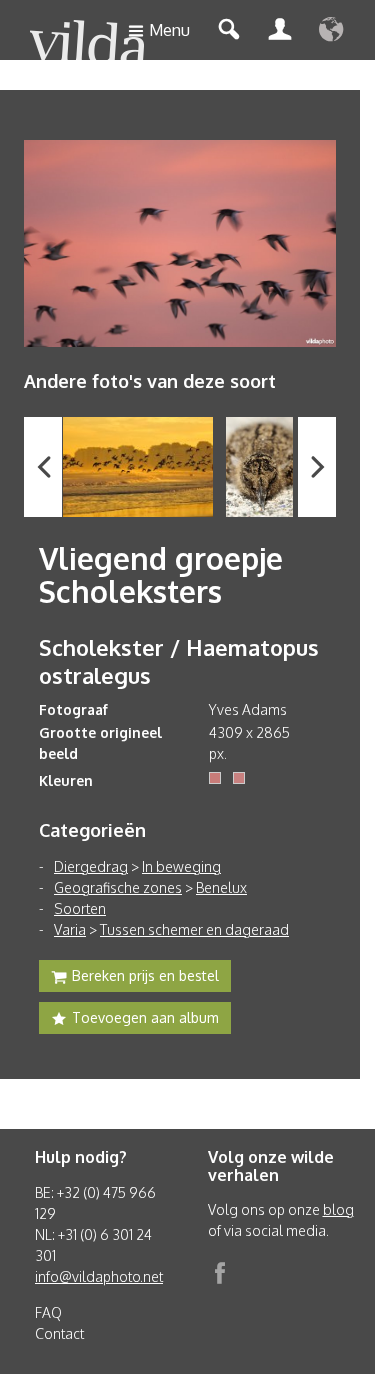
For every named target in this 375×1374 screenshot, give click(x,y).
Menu (169, 30)
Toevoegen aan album (145, 1017)
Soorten (80, 908)
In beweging (181, 866)
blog (338, 1209)
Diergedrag (91, 866)
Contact (59, 1333)
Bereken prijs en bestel (145, 975)
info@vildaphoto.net (99, 1276)
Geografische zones (118, 887)
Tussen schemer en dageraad (194, 929)
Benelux (221, 887)
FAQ (48, 1312)
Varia (70, 929)
